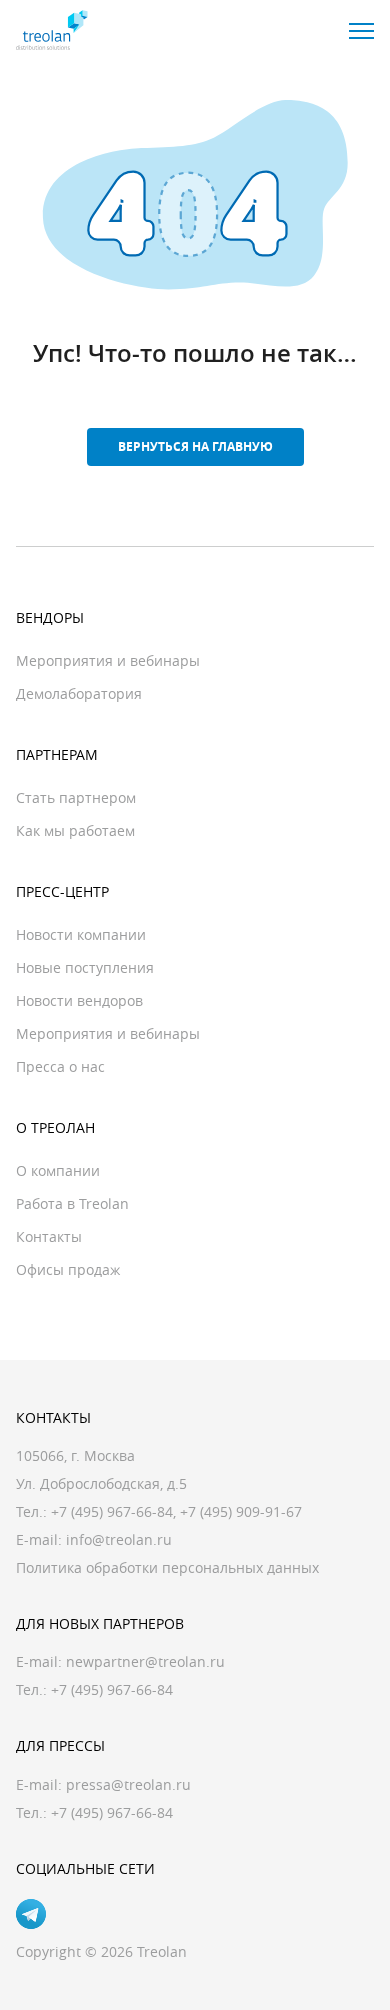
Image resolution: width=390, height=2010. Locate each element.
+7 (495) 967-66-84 (112, 1511)
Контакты (49, 1236)
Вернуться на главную (195, 446)
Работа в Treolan (72, 1203)
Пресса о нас (60, 1066)
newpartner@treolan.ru (145, 1661)
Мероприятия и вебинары (108, 660)
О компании (58, 1170)
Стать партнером (76, 797)
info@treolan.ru (119, 1539)
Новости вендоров (79, 1000)
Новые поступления (85, 967)
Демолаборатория (79, 693)
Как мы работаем (75, 830)
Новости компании (81, 934)
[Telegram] (31, 1914)
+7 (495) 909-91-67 (241, 1511)
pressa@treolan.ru (128, 1784)
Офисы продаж (68, 1269)
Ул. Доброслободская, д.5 (101, 1483)
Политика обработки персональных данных (167, 1567)
